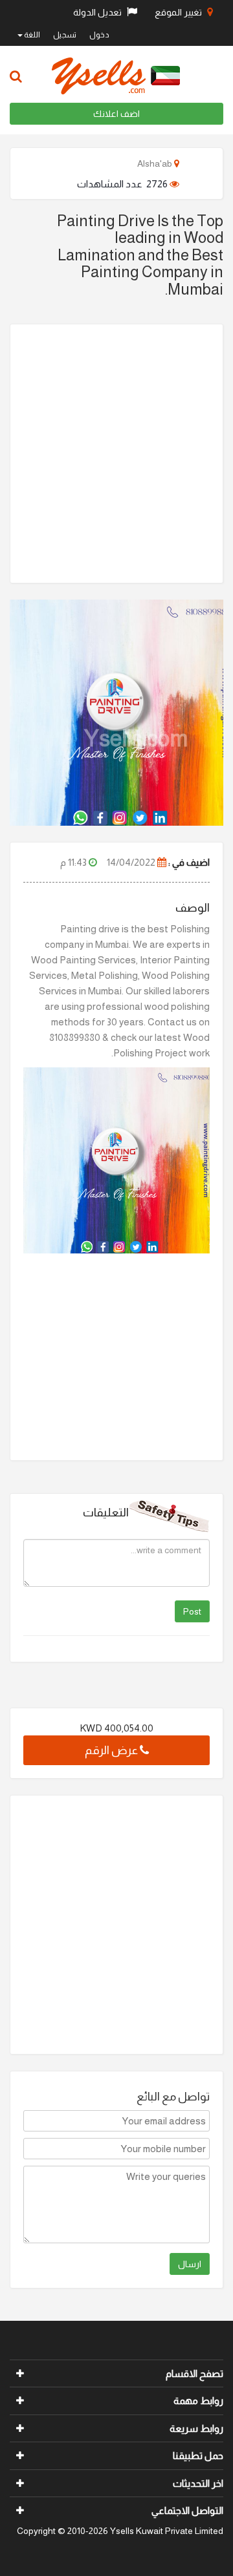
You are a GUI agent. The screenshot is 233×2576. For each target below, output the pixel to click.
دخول (99, 35)
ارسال (190, 2264)
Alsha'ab (156, 163)
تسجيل (65, 35)
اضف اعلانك (116, 114)
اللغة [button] (31, 35)
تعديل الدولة (98, 12)
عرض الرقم (112, 1750)
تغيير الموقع (179, 12)
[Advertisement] (116, 454)
